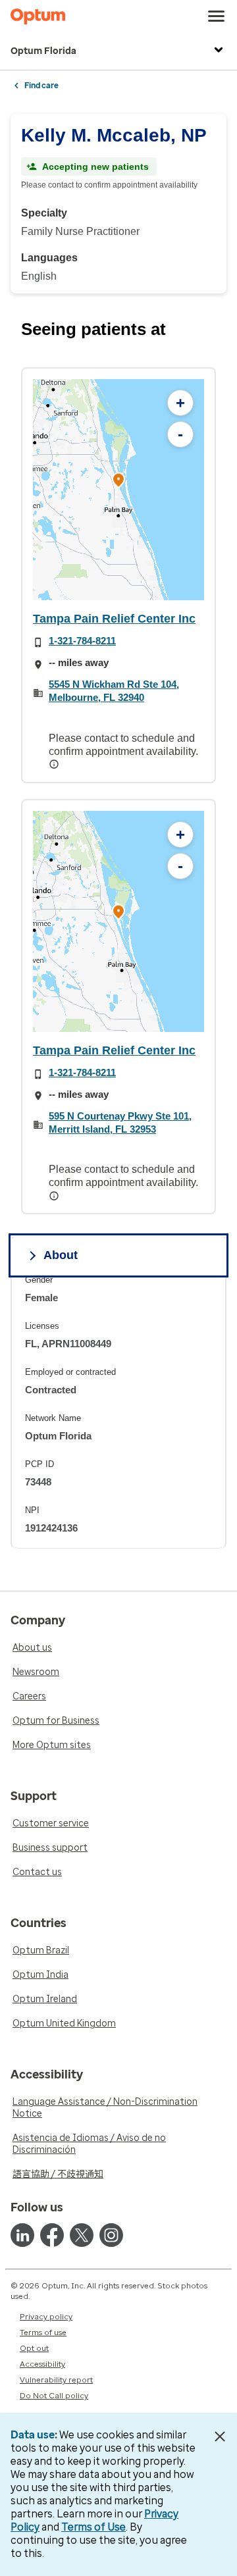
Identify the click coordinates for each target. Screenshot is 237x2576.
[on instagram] (111, 2235)
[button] (118, 481)
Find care (41, 86)
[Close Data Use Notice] (220, 2436)
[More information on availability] (55, 764)
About (61, 1255)
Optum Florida (43, 51)
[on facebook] (52, 2235)
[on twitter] (82, 2235)
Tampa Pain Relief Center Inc (114, 619)
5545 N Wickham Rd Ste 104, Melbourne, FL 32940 (114, 691)
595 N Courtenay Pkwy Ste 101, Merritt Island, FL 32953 (120, 1122)
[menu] (217, 16)
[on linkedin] (22, 2235)
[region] (118, 490)
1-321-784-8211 (82, 641)
